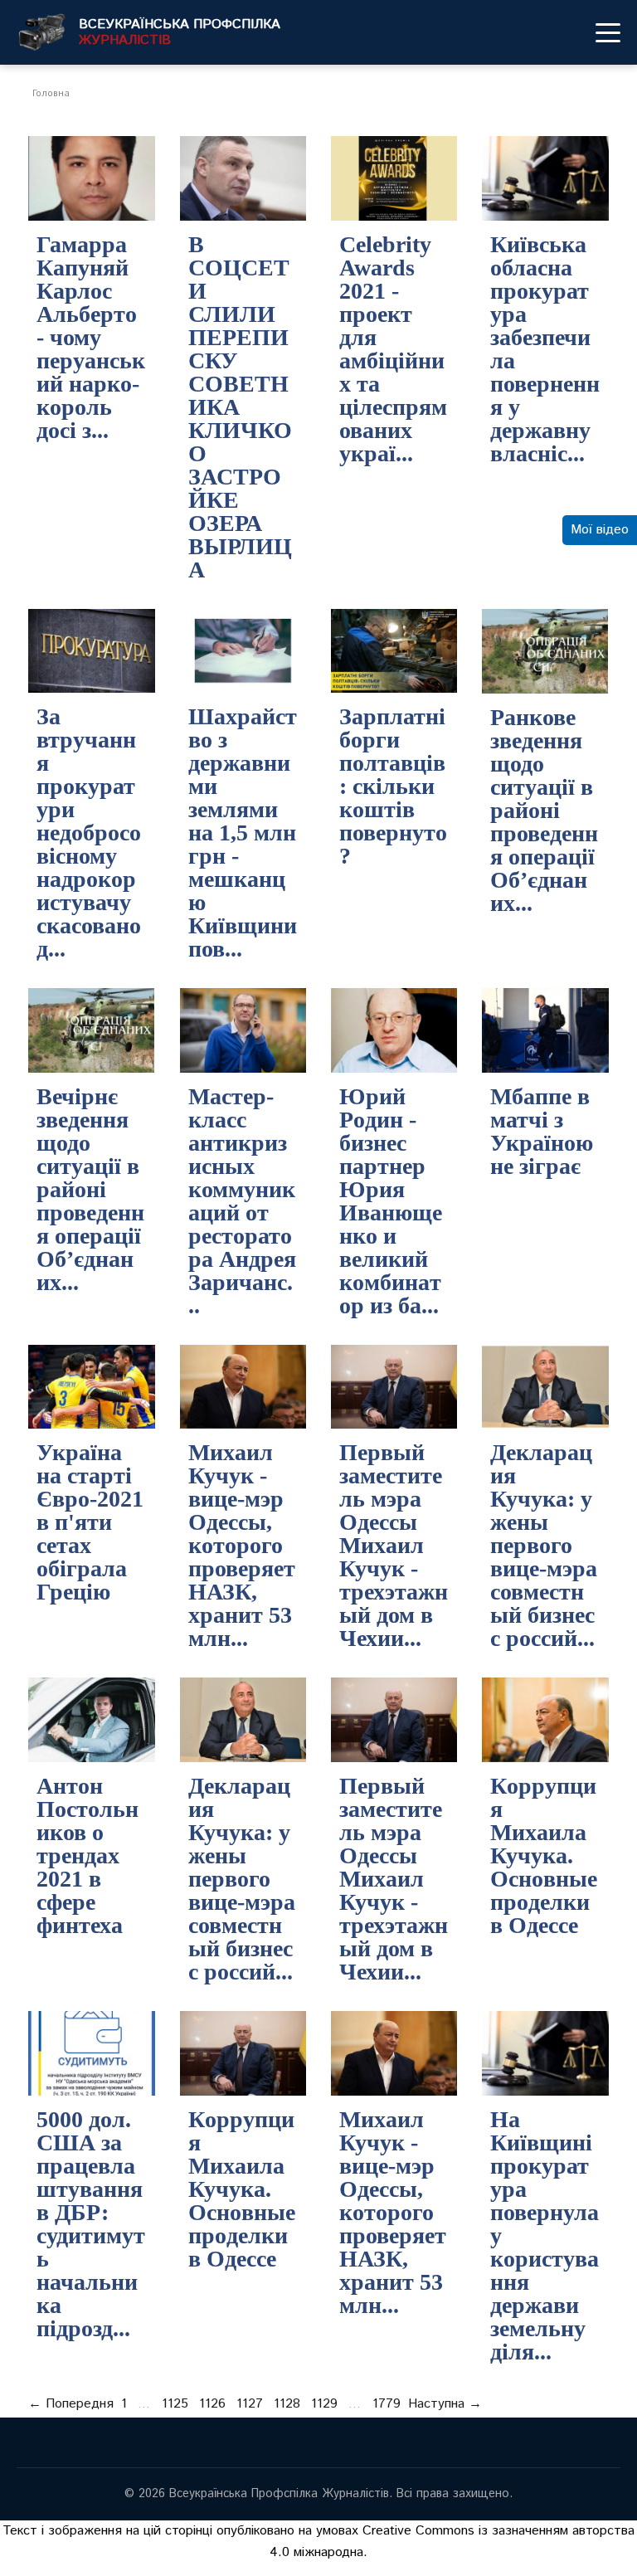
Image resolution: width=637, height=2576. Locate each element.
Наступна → (445, 2404)
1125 (175, 2404)
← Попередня (71, 2404)
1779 (387, 2404)
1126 (212, 2404)
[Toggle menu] (608, 32)
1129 (324, 2404)
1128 (287, 2404)
